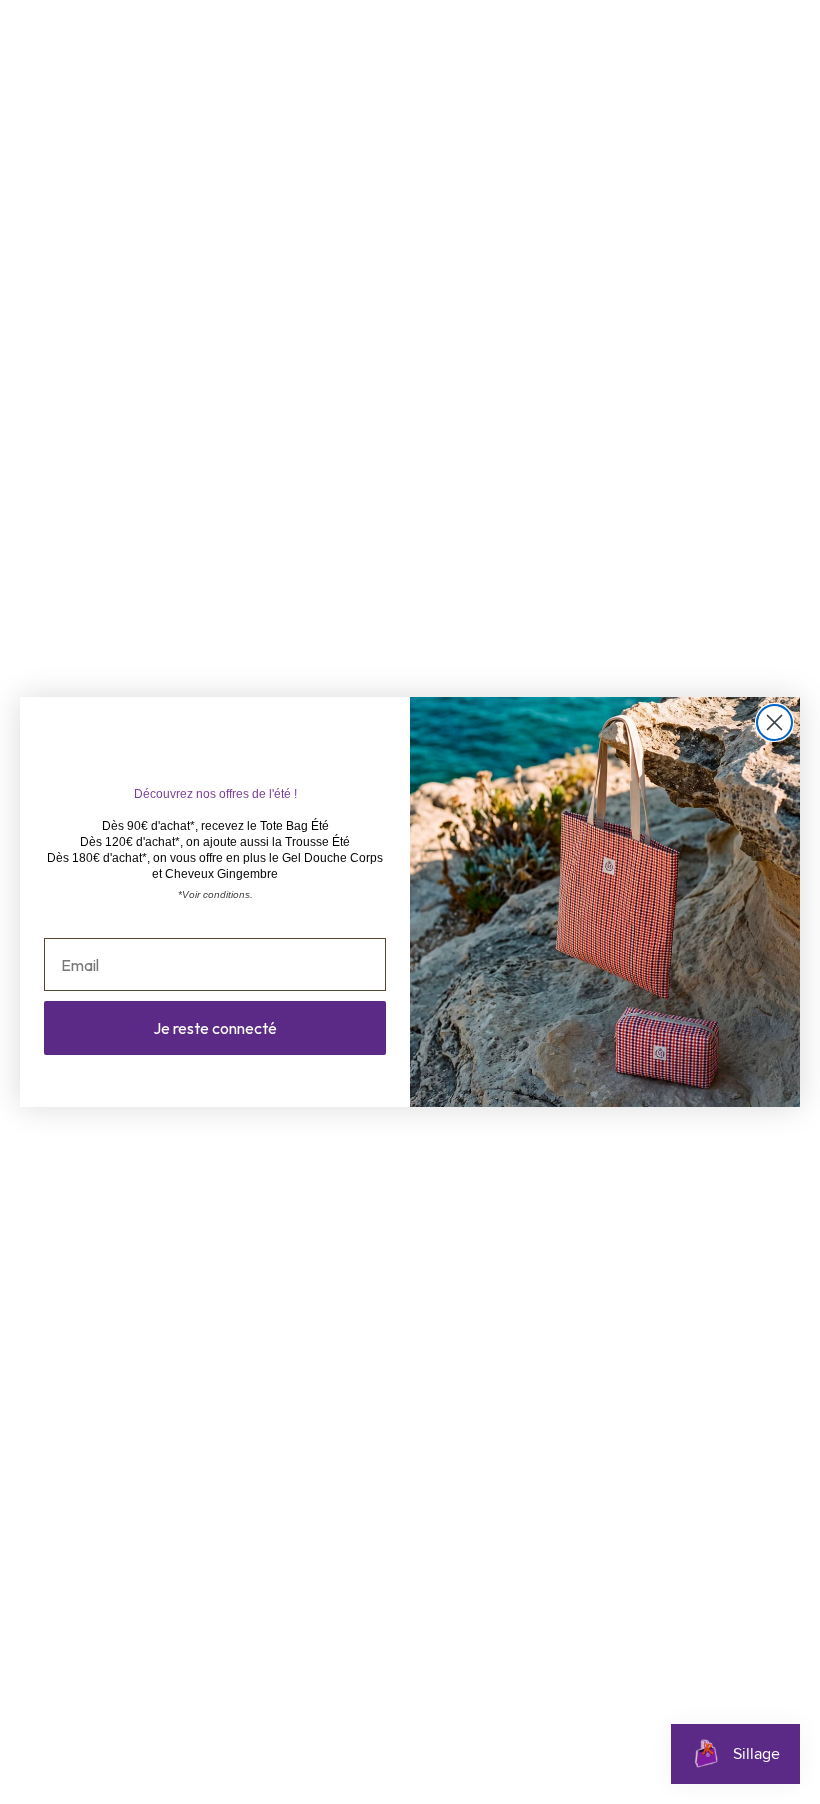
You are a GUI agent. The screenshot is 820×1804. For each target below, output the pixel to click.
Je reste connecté (215, 1028)
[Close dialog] (774, 722)
